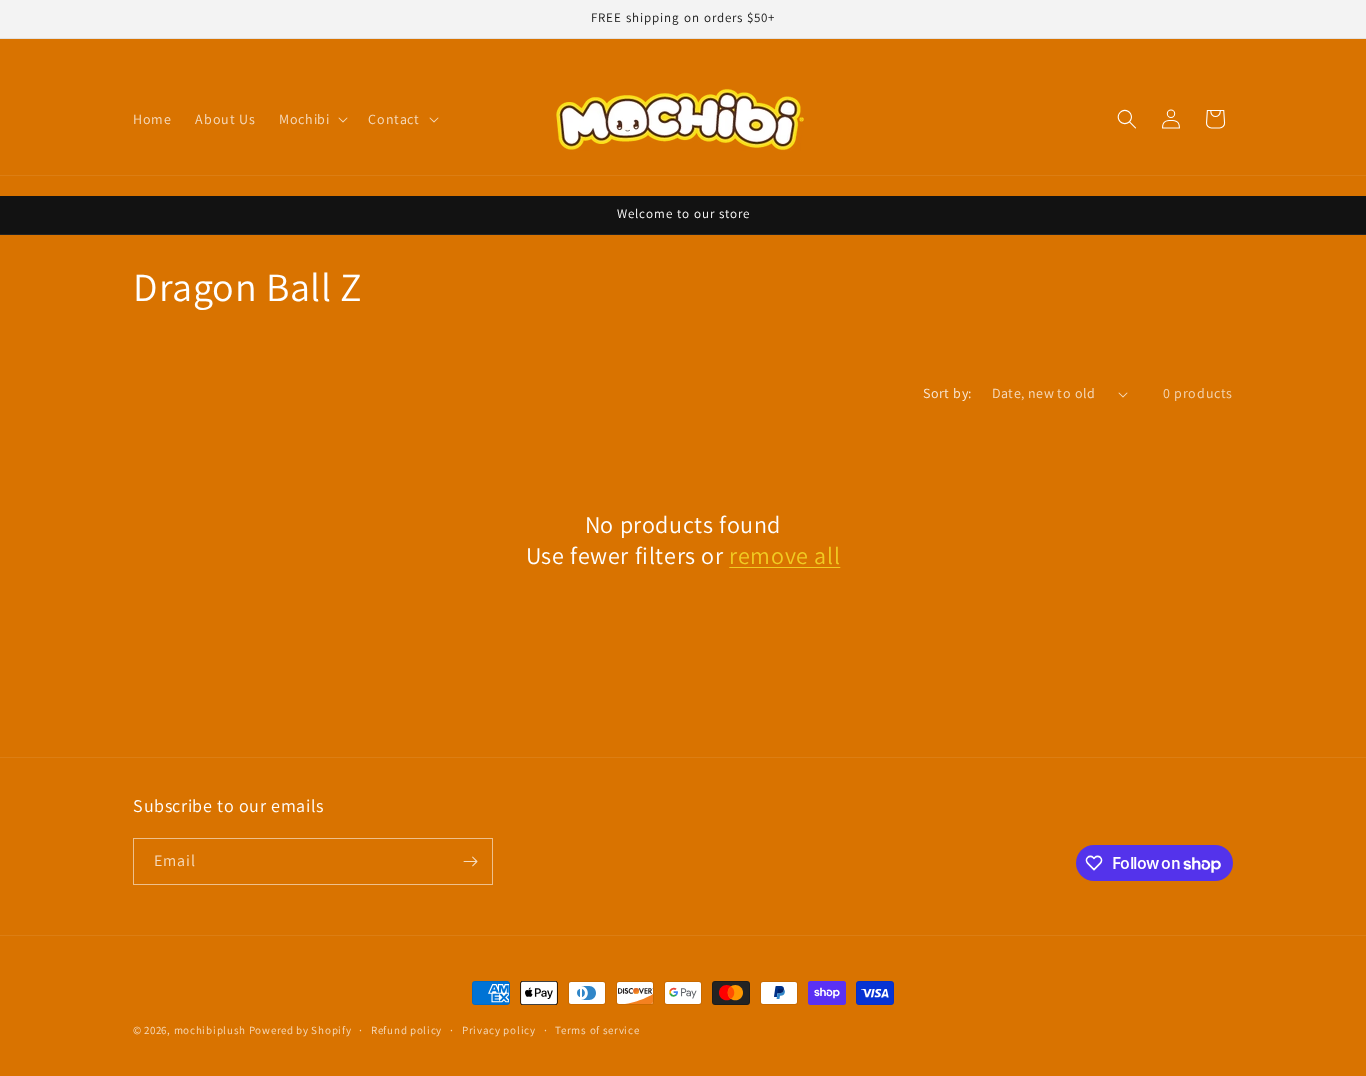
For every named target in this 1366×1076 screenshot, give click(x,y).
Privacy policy (499, 1030)
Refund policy (406, 1030)
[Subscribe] (470, 861)
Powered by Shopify (300, 1030)
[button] (311, 119)
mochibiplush (210, 1030)
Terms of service (597, 1030)
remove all (784, 555)
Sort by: (947, 393)
